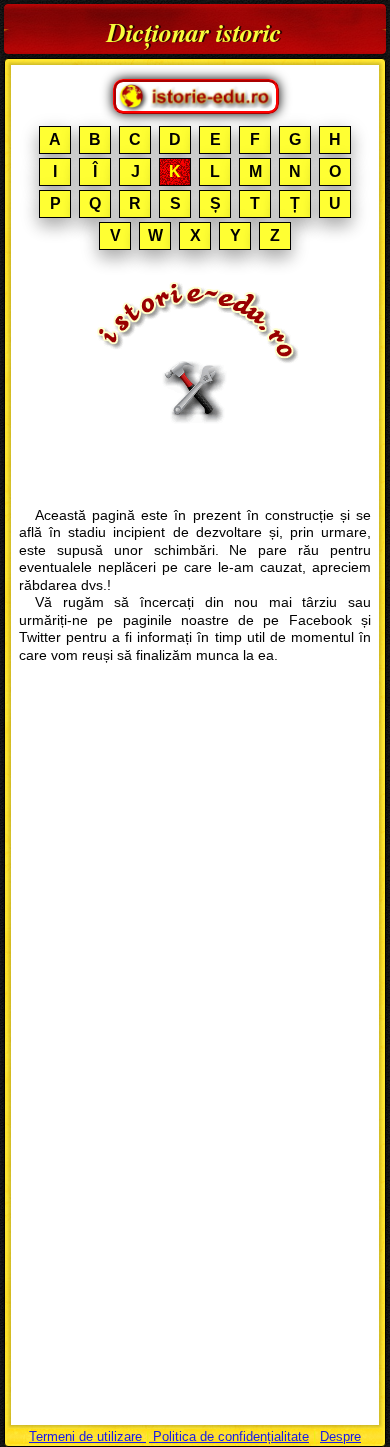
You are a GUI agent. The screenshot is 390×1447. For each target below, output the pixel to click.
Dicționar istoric (194, 32)
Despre (340, 1436)
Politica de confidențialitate (229, 1436)
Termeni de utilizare (87, 1436)
